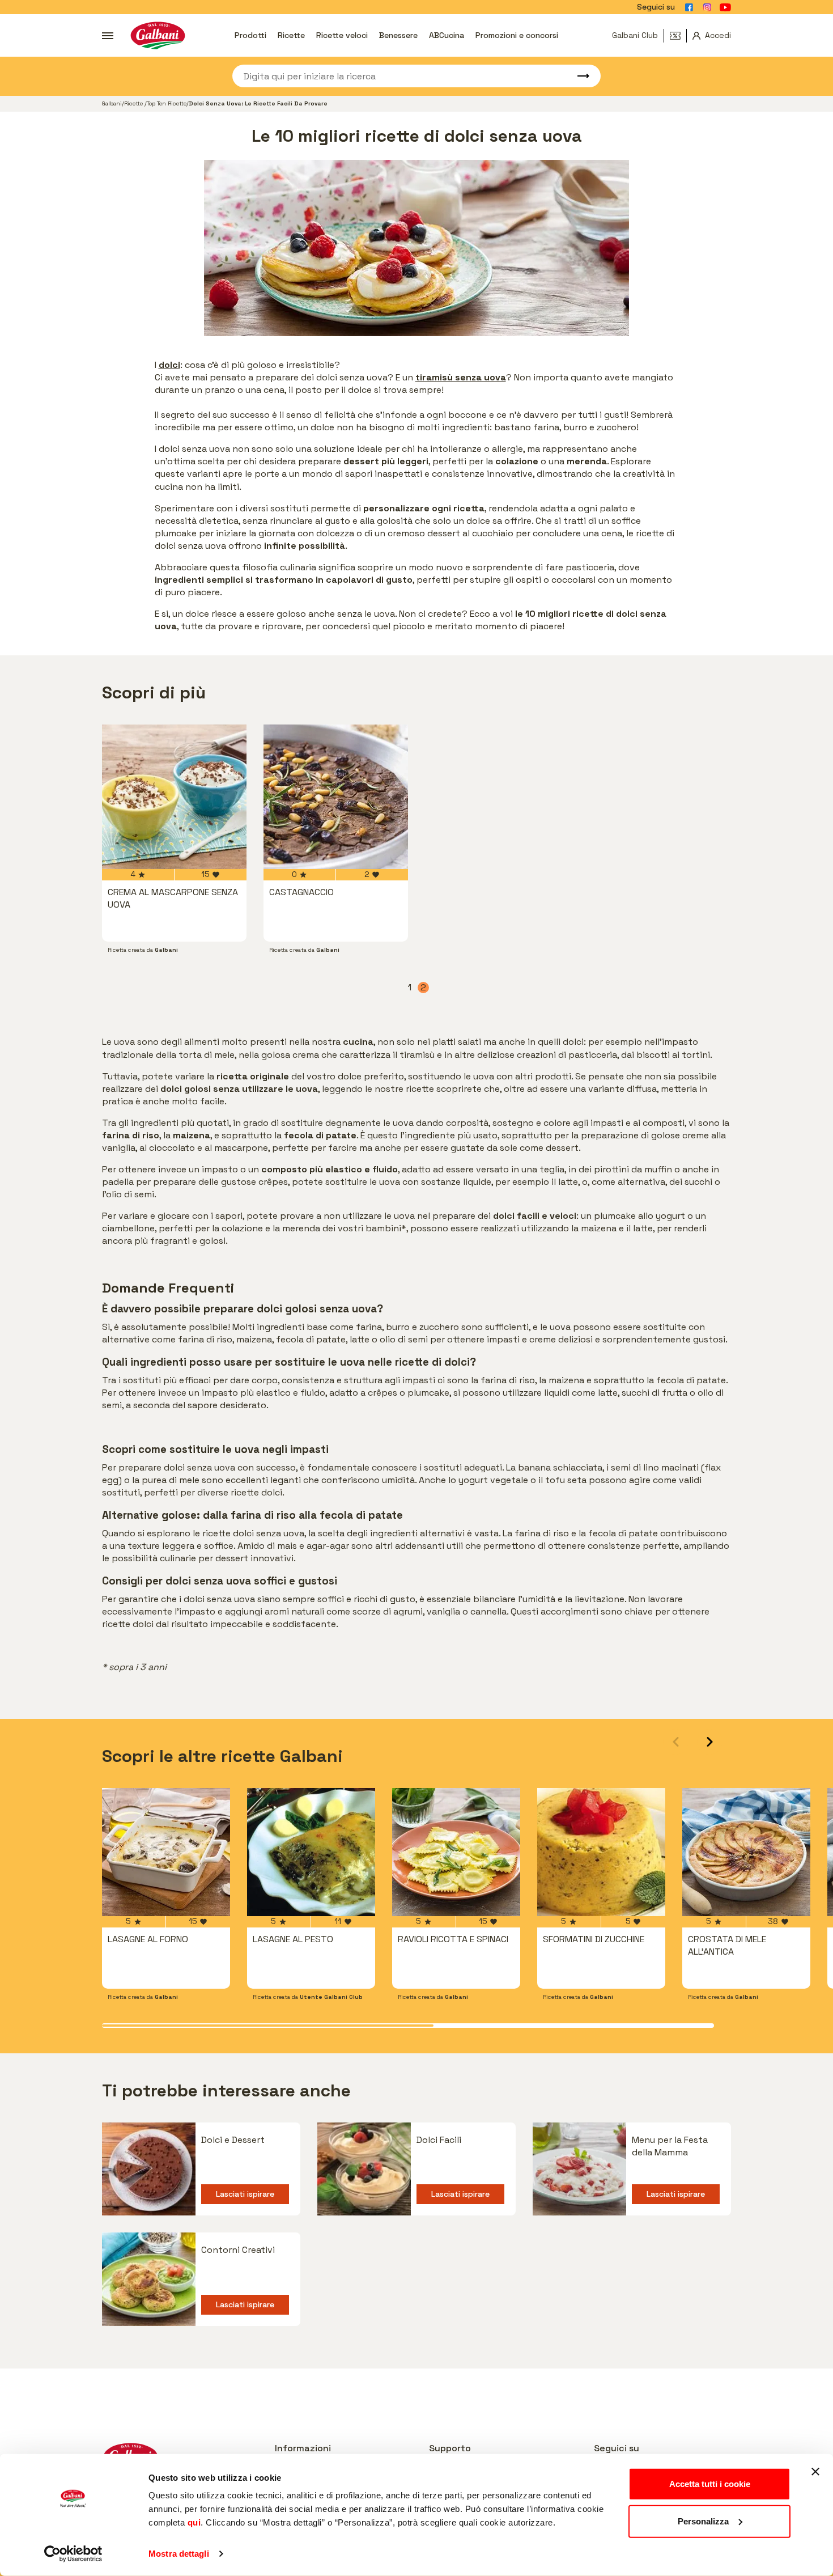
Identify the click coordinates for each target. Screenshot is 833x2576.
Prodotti (250, 35)
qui (194, 2522)
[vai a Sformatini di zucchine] (601, 1852)
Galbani (112, 103)
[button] (710, 1742)
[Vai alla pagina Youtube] (725, 7)
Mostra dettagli (179, 2554)
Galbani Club (635, 35)
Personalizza (703, 2521)
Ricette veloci (342, 35)
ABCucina (447, 35)
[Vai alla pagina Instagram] (707, 7)
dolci (169, 365)
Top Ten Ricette (167, 103)
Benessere (398, 35)
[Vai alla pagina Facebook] (689, 7)
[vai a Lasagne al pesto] (311, 1852)
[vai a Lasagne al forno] (166, 1852)
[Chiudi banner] (815, 2472)
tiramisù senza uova (461, 377)
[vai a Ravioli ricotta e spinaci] (456, 1852)
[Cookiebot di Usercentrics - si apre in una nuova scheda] (73, 2554)
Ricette (291, 35)
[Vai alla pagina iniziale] (158, 35)
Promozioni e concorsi (517, 35)
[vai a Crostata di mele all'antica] (746, 1852)
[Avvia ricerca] (578, 76)
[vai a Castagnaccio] (336, 797)
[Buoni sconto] (678, 36)
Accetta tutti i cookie (710, 2484)
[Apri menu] (108, 36)
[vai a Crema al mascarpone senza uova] (174, 797)
